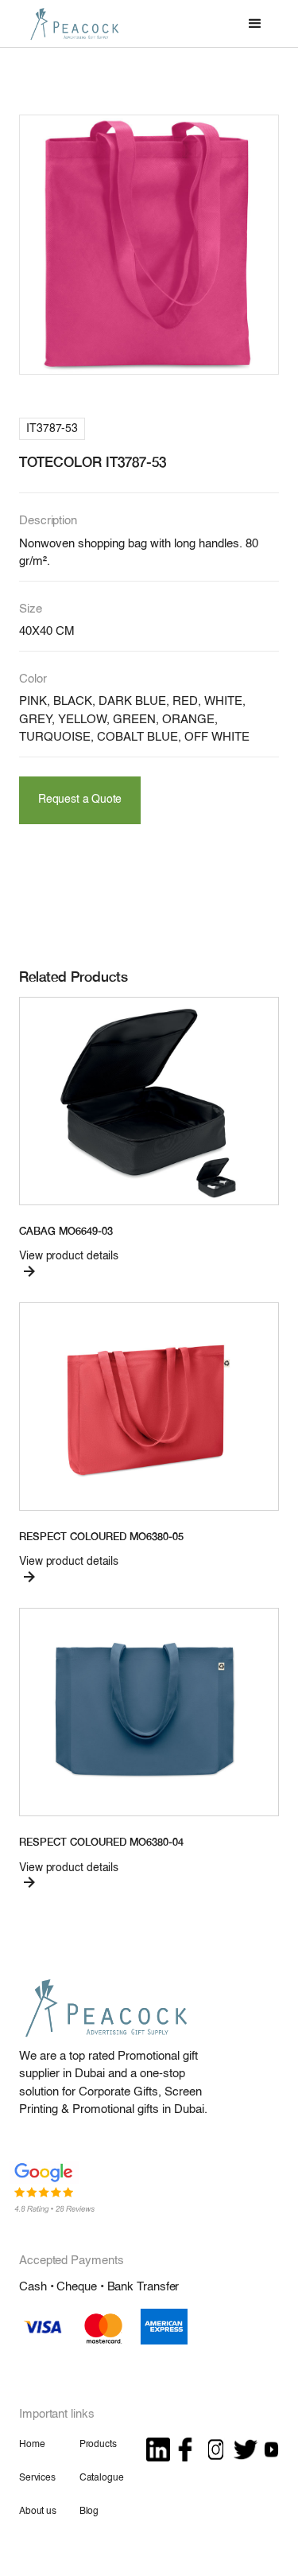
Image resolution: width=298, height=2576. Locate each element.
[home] (71, 23)
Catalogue (102, 2478)
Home (32, 2445)
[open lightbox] (149, 245)
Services (37, 2478)
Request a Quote (80, 800)
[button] (255, 24)
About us (38, 2512)
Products (98, 2445)
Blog (89, 2512)
